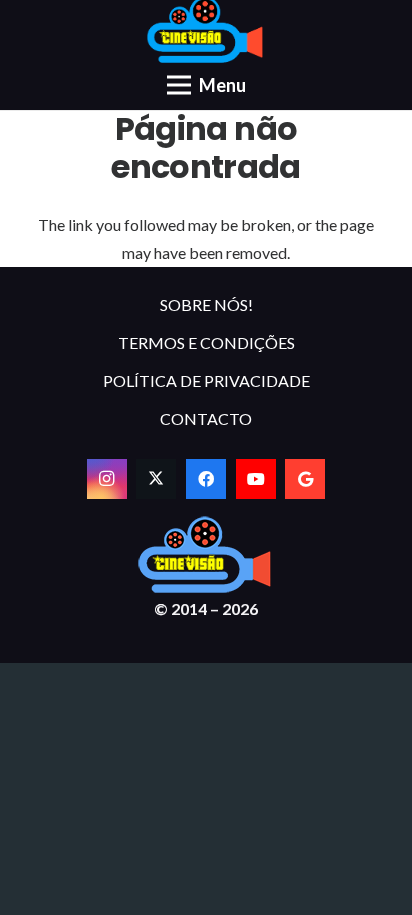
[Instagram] (107, 479)
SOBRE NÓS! (206, 304)
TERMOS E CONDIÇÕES (206, 342)
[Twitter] (156, 479)
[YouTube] (256, 479)
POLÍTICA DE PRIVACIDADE (206, 380)
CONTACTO (206, 418)
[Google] (305, 479)
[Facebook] (206, 479)
